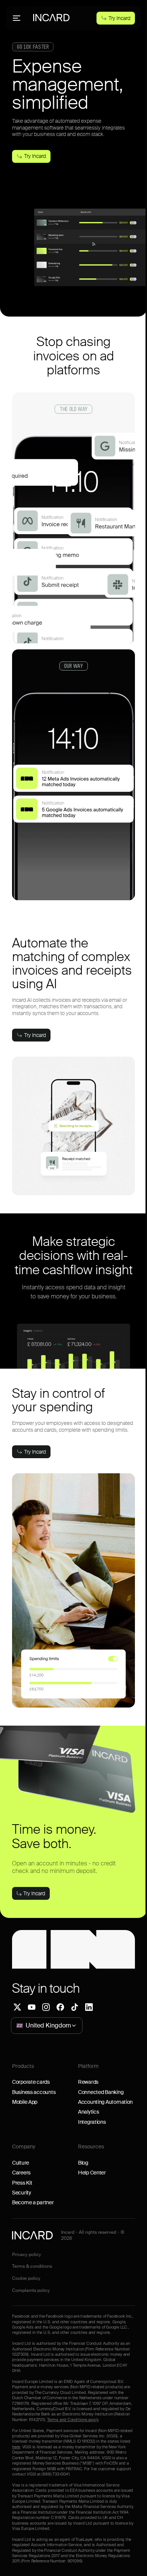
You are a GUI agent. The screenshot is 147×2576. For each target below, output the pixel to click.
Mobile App (25, 2102)
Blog (83, 2163)
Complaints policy (31, 2291)
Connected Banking (101, 2092)
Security (22, 2193)
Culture (21, 2163)
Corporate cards (31, 2082)
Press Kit (22, 2183)
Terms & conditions (32, 2266)
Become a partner (33, 2202)
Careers (21, 2173)
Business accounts (34, 2092)
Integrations (92, 2122)
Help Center (92, 2173)
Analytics (88, 2112)
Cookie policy (26, 2279)
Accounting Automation (105, 2102)
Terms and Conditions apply (73, 2420)
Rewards (88, 2082)
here (16, 2447)
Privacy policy (27, 2255)
